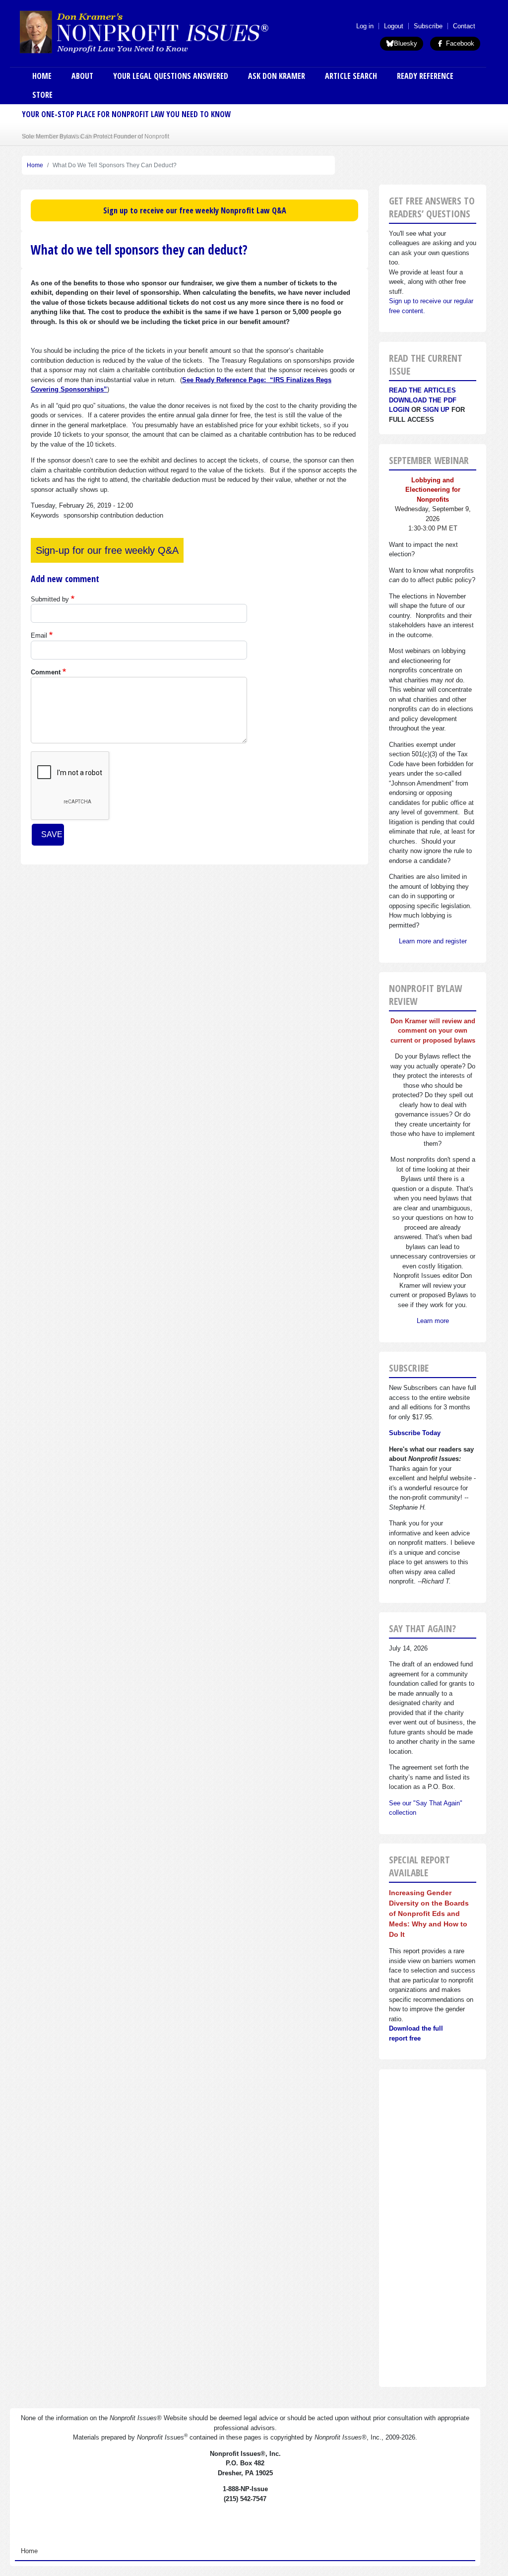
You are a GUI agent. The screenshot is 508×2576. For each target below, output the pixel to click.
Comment (46, 672)
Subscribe (428, 26)
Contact (464, 26)
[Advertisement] (433, 2228)
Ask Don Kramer (277, 76)
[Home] (171, 32)
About (82, 76)
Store (42, 95)
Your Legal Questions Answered (171, 76)
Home (42, 76)
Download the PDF (423, 400)
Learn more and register (433, 941)
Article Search (351, 76)
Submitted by (50, 599)
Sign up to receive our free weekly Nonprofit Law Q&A (195, 210)
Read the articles (422, 390)
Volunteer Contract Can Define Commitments (82, 136)
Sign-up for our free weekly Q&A (107, 550)
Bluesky (406, 43)
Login (399, 410)
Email (39, 635)
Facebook (459, 43)
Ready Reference (425, 76)
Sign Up (436, 410)
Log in (365, 26)
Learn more (433, 1321)
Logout (394, 26)
